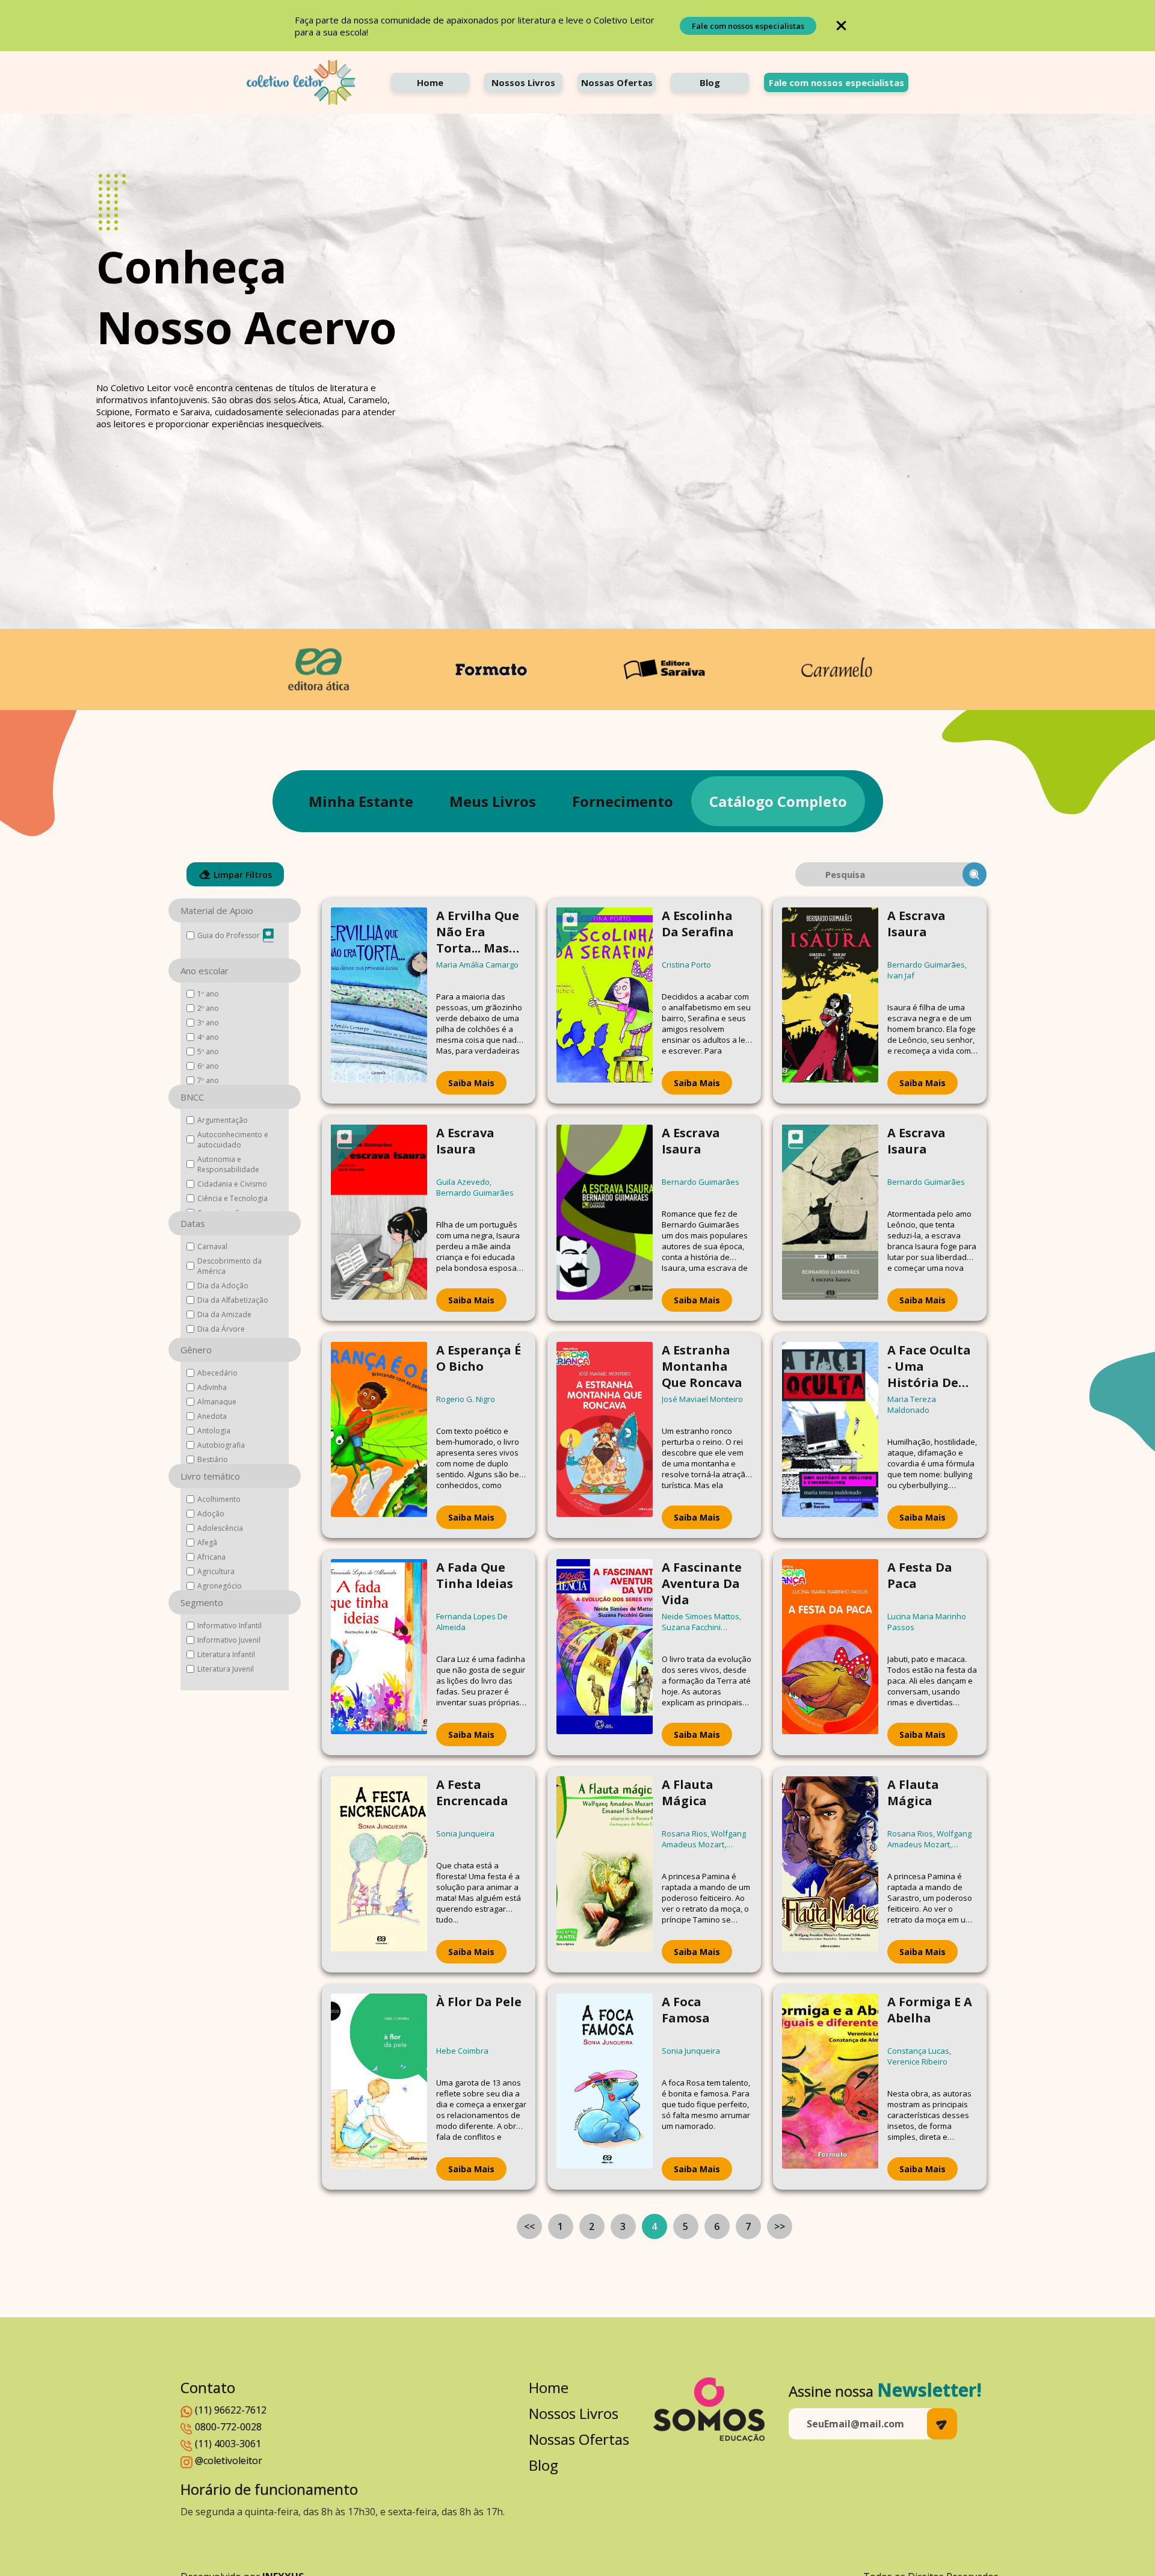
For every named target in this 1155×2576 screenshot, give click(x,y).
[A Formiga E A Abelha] (830, 2087)
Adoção (211, 1514)
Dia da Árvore (221, 1329)
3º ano (208, 1023)
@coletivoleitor (229, 2460)
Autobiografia (221, 1445)
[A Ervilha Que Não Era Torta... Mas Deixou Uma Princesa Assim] (379, 1001)
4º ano (208, 1037)
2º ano (208, 1008)
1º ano (208, 994)
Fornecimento (623, 801)
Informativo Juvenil (229, 1640)
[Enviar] (942, 2424)
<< (529, 2226)
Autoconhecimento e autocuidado (233, 1140)
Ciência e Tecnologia (233, 1198)
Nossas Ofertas (617, 82)
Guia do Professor (229, 935)
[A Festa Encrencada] (379, 1870)
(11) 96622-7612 (231, 2410)
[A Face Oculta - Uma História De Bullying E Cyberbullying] (830, 1435)
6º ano (208, 1066)
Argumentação (223, 1120)
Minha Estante (361, 801)
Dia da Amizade (224, 1314)
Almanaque (217, 1402)
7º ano (208, 1080)
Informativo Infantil (229, 1626)
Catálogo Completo (778, 801)
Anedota (212, 1416)
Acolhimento (219, 1499)
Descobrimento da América (229, 1266)
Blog (710, 82)
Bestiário (213, 1459)
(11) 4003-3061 (228, 2444)
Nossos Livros (523, 82)
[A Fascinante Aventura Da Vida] (605, 1653)
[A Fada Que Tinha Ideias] (379, 1653)
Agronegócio (220, 1586)
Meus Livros (493, 801)
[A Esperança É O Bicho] (379, 1435)
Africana (211, 1557)
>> (780, 2226)
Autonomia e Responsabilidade (228, 1164)
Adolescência (220, 1528)
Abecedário (217, 1373)
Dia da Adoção (223, 1286)
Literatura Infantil (226, 1654)
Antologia (214, 1431)
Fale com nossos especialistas (748, 26)
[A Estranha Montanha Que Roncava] (605, 1435)
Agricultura (216, 1571)
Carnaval (212, 1246)
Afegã (207, 1543)
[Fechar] (841, 26)
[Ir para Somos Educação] (709, 2410)
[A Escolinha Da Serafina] (605, 1001)
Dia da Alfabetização (233, 1300)
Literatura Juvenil (226, 1669)
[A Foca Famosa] (605, 2087)
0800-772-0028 (228, 2427)
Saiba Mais (471, 1083)
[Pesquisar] (975, 874)
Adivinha (212, 1387)
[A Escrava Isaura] (830, 1001)
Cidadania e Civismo (232, 1184)
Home (430, 82)
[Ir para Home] (301, 82)
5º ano (208, 1052)
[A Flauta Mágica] (605, 1870)
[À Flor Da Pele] (379, 2087)
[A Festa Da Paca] (830, 1653)
